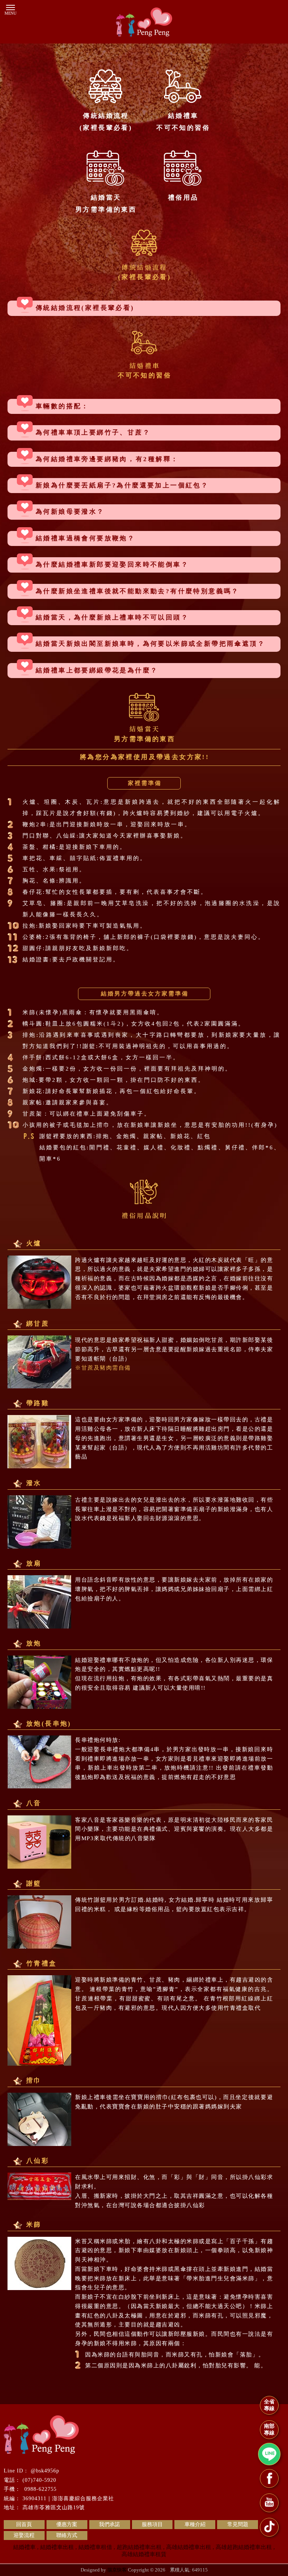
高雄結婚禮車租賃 (144, 2554)
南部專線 (269, 2429)
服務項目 (152, 2524)
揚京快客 (117, 2570)
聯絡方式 (67, 2535)
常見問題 (238, 2524)
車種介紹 (195, 2524)
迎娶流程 (24, 2535)
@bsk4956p (45, 2471)
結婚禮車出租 (57, 2547)
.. (168, 2570)
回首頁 (24, 2524)
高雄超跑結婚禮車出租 (244, 2547)
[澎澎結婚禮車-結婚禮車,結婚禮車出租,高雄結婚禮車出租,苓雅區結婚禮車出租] (144, 23)
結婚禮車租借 (95, 2547)
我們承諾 (109, 2524)
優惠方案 (67, 2524)
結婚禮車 (24, 2547)
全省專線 (269, 2405)
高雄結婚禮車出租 (189, 2547)
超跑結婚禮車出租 (139, 2547)
